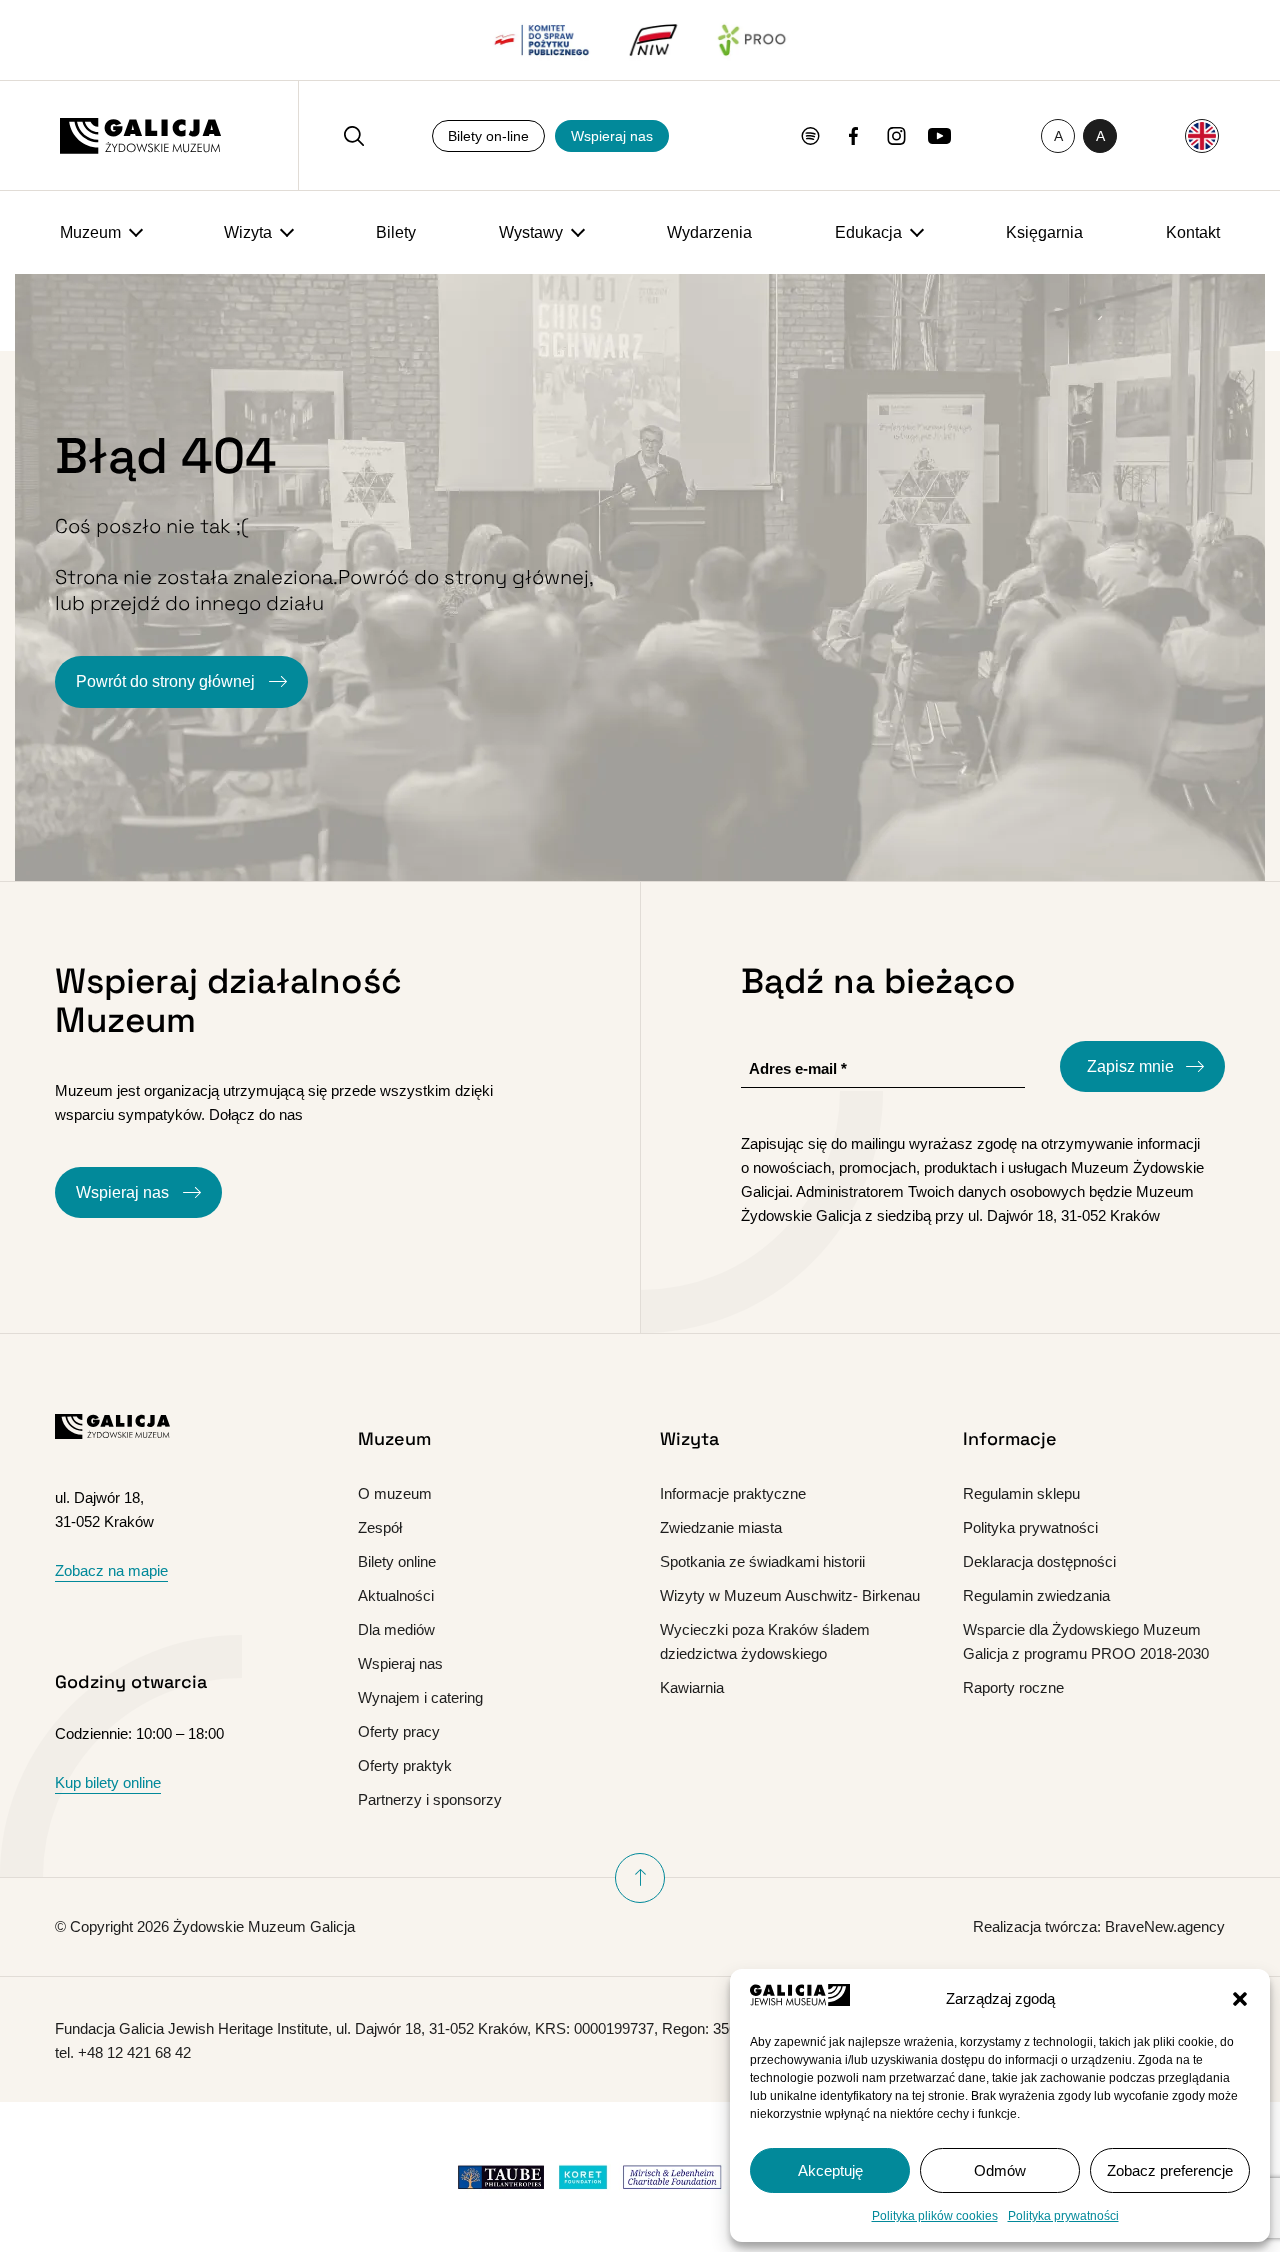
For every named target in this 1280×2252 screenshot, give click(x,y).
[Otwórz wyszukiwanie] (354, 136)
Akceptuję (830, 2170)
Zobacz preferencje (1170, 2170)
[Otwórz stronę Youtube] (939, 136)
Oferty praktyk (405, 1765)
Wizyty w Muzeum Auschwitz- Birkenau (790, 1595)
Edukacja (868, 232)
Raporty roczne (1013, 1687)
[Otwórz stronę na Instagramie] (896, 136)
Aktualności (396, 1595)
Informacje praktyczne (733, 1493)
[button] (1240, 1999)
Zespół (380, 1527)
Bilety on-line (488, 136)
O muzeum (395, 1493)
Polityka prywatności (1063, 2216)
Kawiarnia (692, 1687)
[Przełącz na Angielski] (1202, 136)
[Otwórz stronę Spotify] (810, 136)
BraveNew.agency (1165, 1926)
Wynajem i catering (420, 1697)
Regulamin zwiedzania (1036, 1595)
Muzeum (90, 232)
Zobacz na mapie (111, 1570)
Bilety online (397, 1561)
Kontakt (1193, 232)
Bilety (396, 232)
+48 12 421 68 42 (134, 2052)
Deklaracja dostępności (1039, 1561)
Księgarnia (1044, 232)
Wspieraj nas (612, 136)
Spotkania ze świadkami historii (762, 1561)
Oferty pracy (399, 1731)
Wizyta (248, 232)
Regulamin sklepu (1021, 1493)
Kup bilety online (108, 1782)
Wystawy (531, 232)
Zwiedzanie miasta (721, 1527)
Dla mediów (396, 1629)
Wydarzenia (709, 232)
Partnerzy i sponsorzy (430, 1799)
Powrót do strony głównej (167, 681)
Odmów (1000, 2170)
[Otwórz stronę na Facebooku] (853, 136)
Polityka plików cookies (935, 2216)
